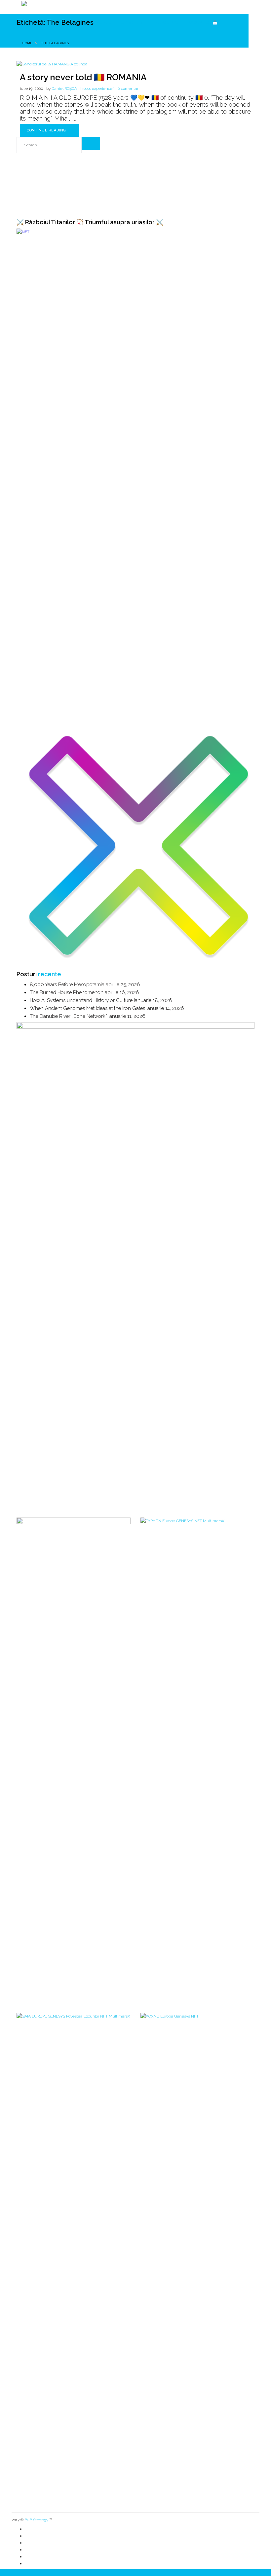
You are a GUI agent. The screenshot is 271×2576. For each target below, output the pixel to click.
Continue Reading (47, 130)
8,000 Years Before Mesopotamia (67, 1424)
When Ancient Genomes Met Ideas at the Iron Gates (87, 1448)
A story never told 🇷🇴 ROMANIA (83, 77)
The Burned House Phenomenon (67, 1432)
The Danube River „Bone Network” (68, 1456)
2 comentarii (129, 89)
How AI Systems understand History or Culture (81, 1440)
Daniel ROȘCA (64, 89)
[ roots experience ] (97, 89)
